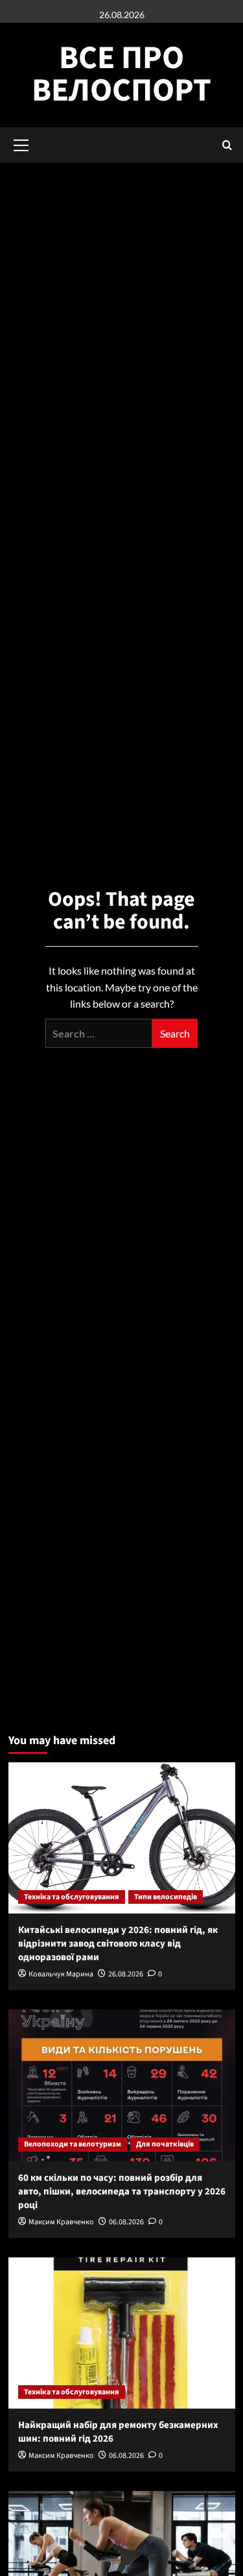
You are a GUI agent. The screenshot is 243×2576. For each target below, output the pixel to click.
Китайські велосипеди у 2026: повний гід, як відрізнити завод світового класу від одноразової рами (118, 1944)
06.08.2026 (126, 2222)
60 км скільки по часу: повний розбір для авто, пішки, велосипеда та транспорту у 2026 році (122, 2192)
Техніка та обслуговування (72, 1897)
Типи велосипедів (166, 1897)
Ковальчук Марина (61, 1974)
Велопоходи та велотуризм (73, 2144)
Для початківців (165, 2144)
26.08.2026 (126, 1974)
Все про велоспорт (121, 74)
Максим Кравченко (61, 2222)
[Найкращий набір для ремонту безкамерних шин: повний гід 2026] (122, 2333)
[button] (227, 145)
